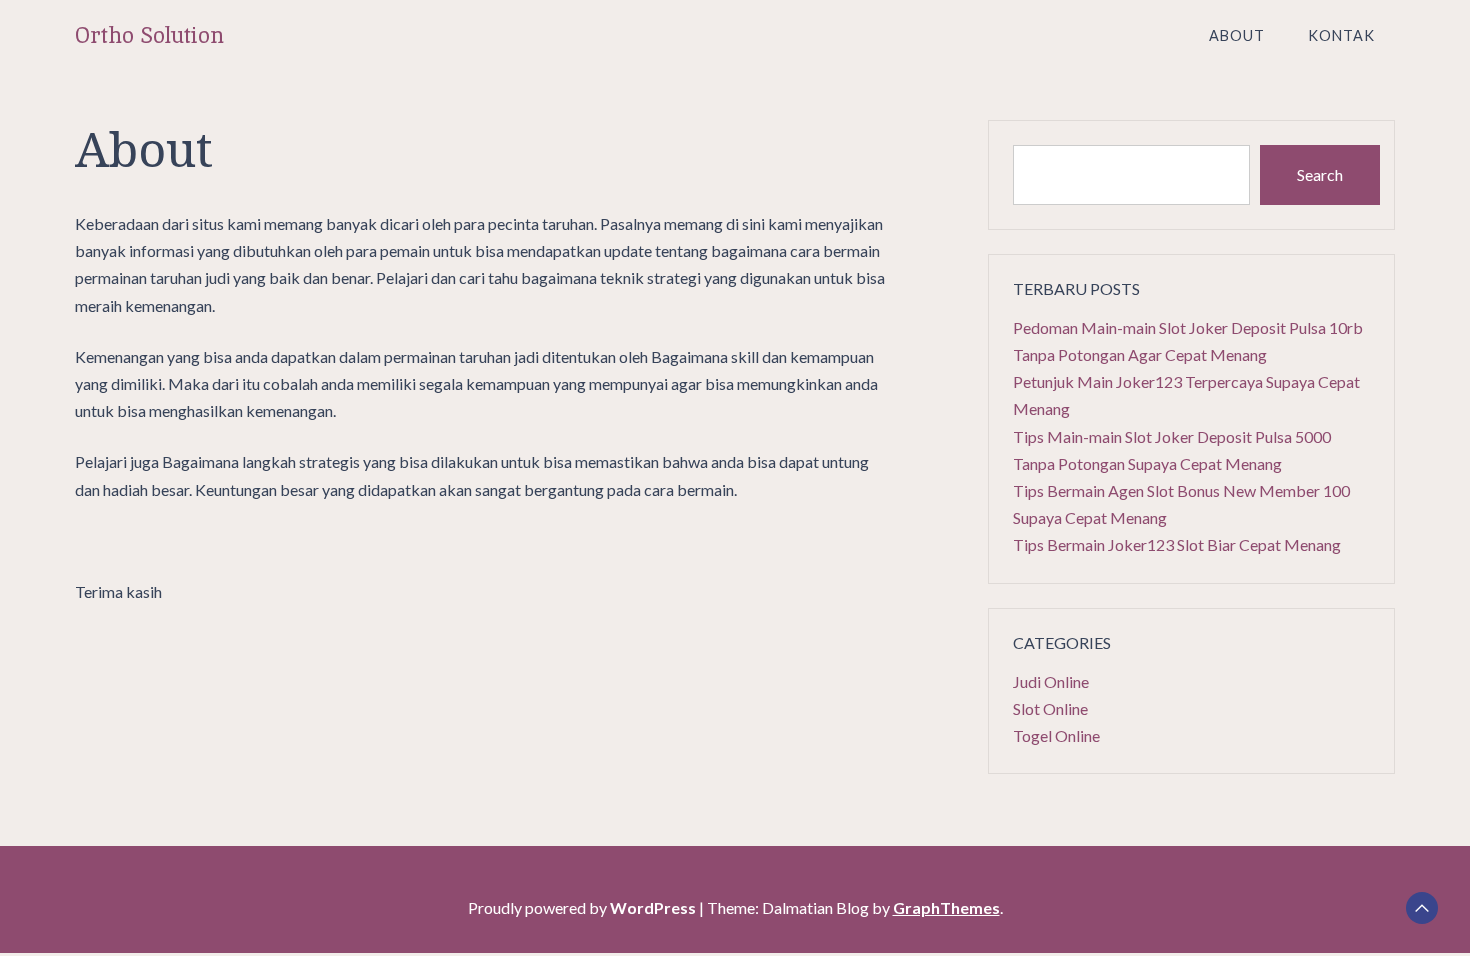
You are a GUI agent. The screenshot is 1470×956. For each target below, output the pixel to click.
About (1237, 35)
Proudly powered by (582, 907)
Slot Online (1050, 708)
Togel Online (1056, 735)
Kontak (1341, 35)
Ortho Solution (149, 35)
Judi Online (1051, 681)
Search (1320, 174)
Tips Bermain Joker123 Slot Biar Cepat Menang (1177, 544)
